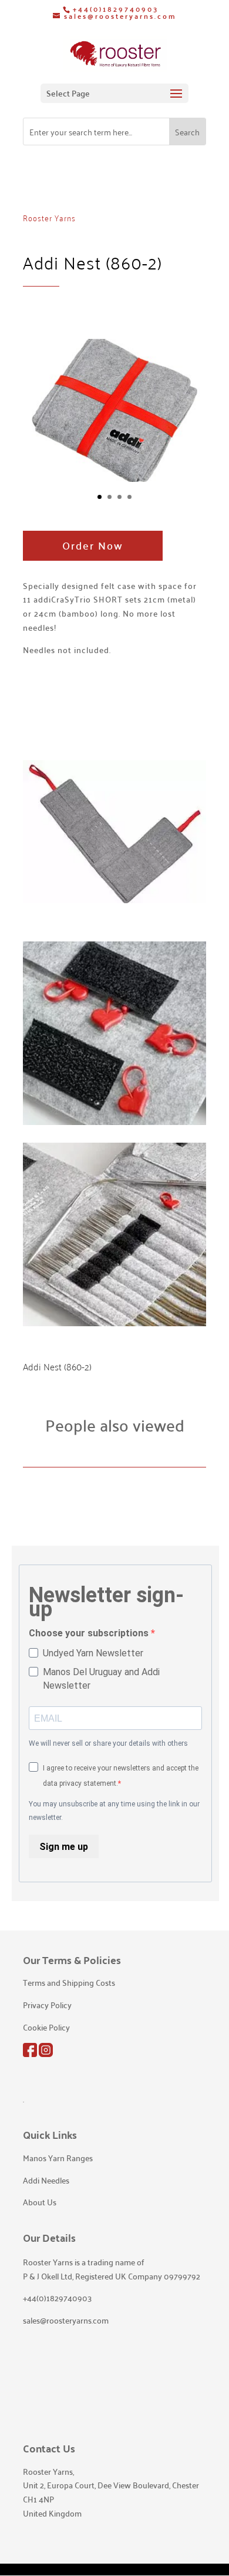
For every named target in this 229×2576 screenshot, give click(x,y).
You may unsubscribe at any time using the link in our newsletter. (114, 1811)
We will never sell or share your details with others (108, 1743)
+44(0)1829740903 (116, 9)
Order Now (93, 545)
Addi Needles (46, 2180)
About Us (40, 2202)
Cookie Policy (46, 2027)
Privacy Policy (47, 2005)
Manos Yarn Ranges (58, 2158)
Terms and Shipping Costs (69, 1982)
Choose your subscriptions (90, 1633)
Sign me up (64, 1847)
